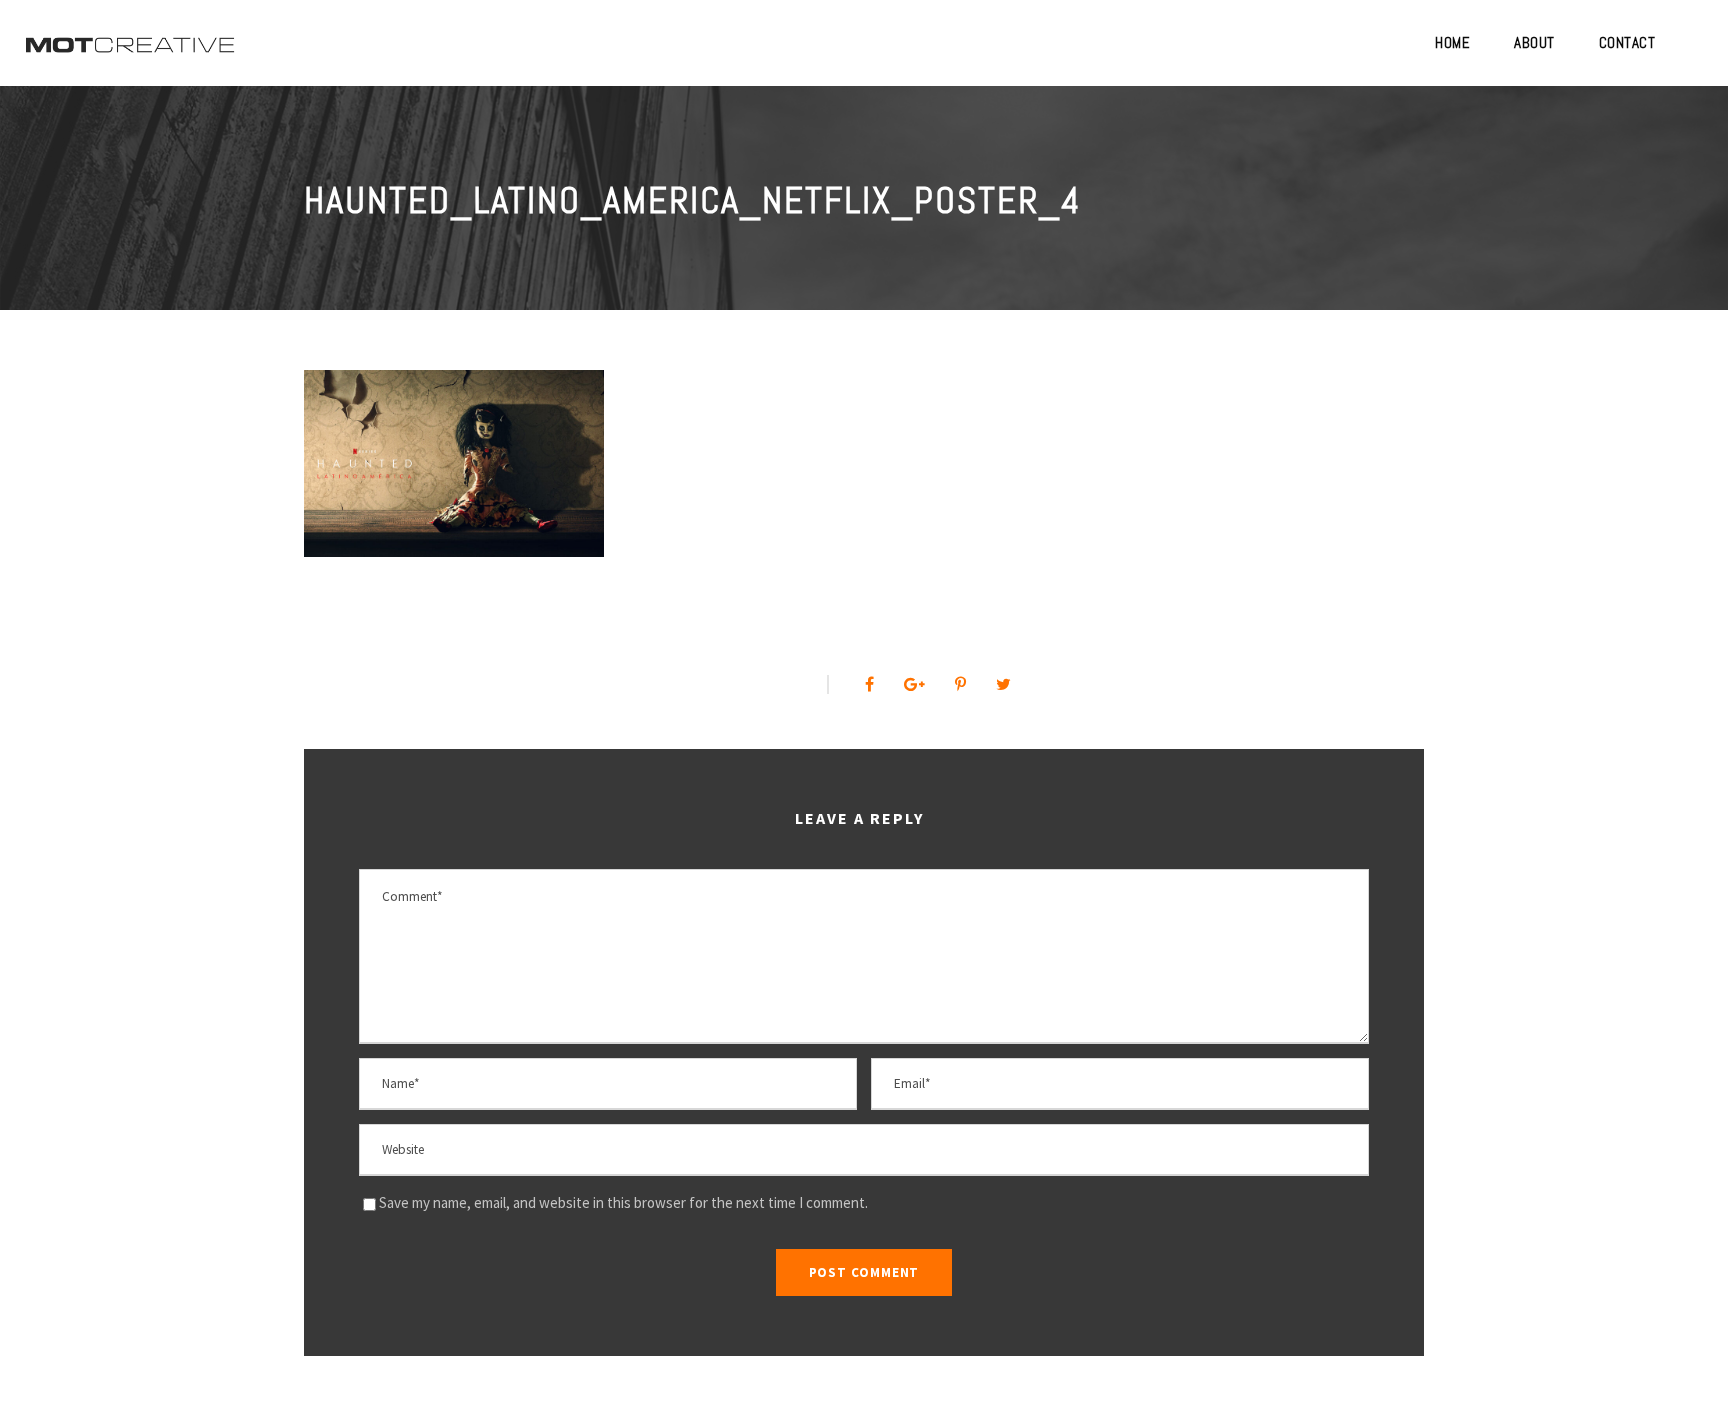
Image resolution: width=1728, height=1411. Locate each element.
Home (1452, 42)
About (1534, 42)
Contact (1627, 42)
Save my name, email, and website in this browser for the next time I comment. (623, 1202)
